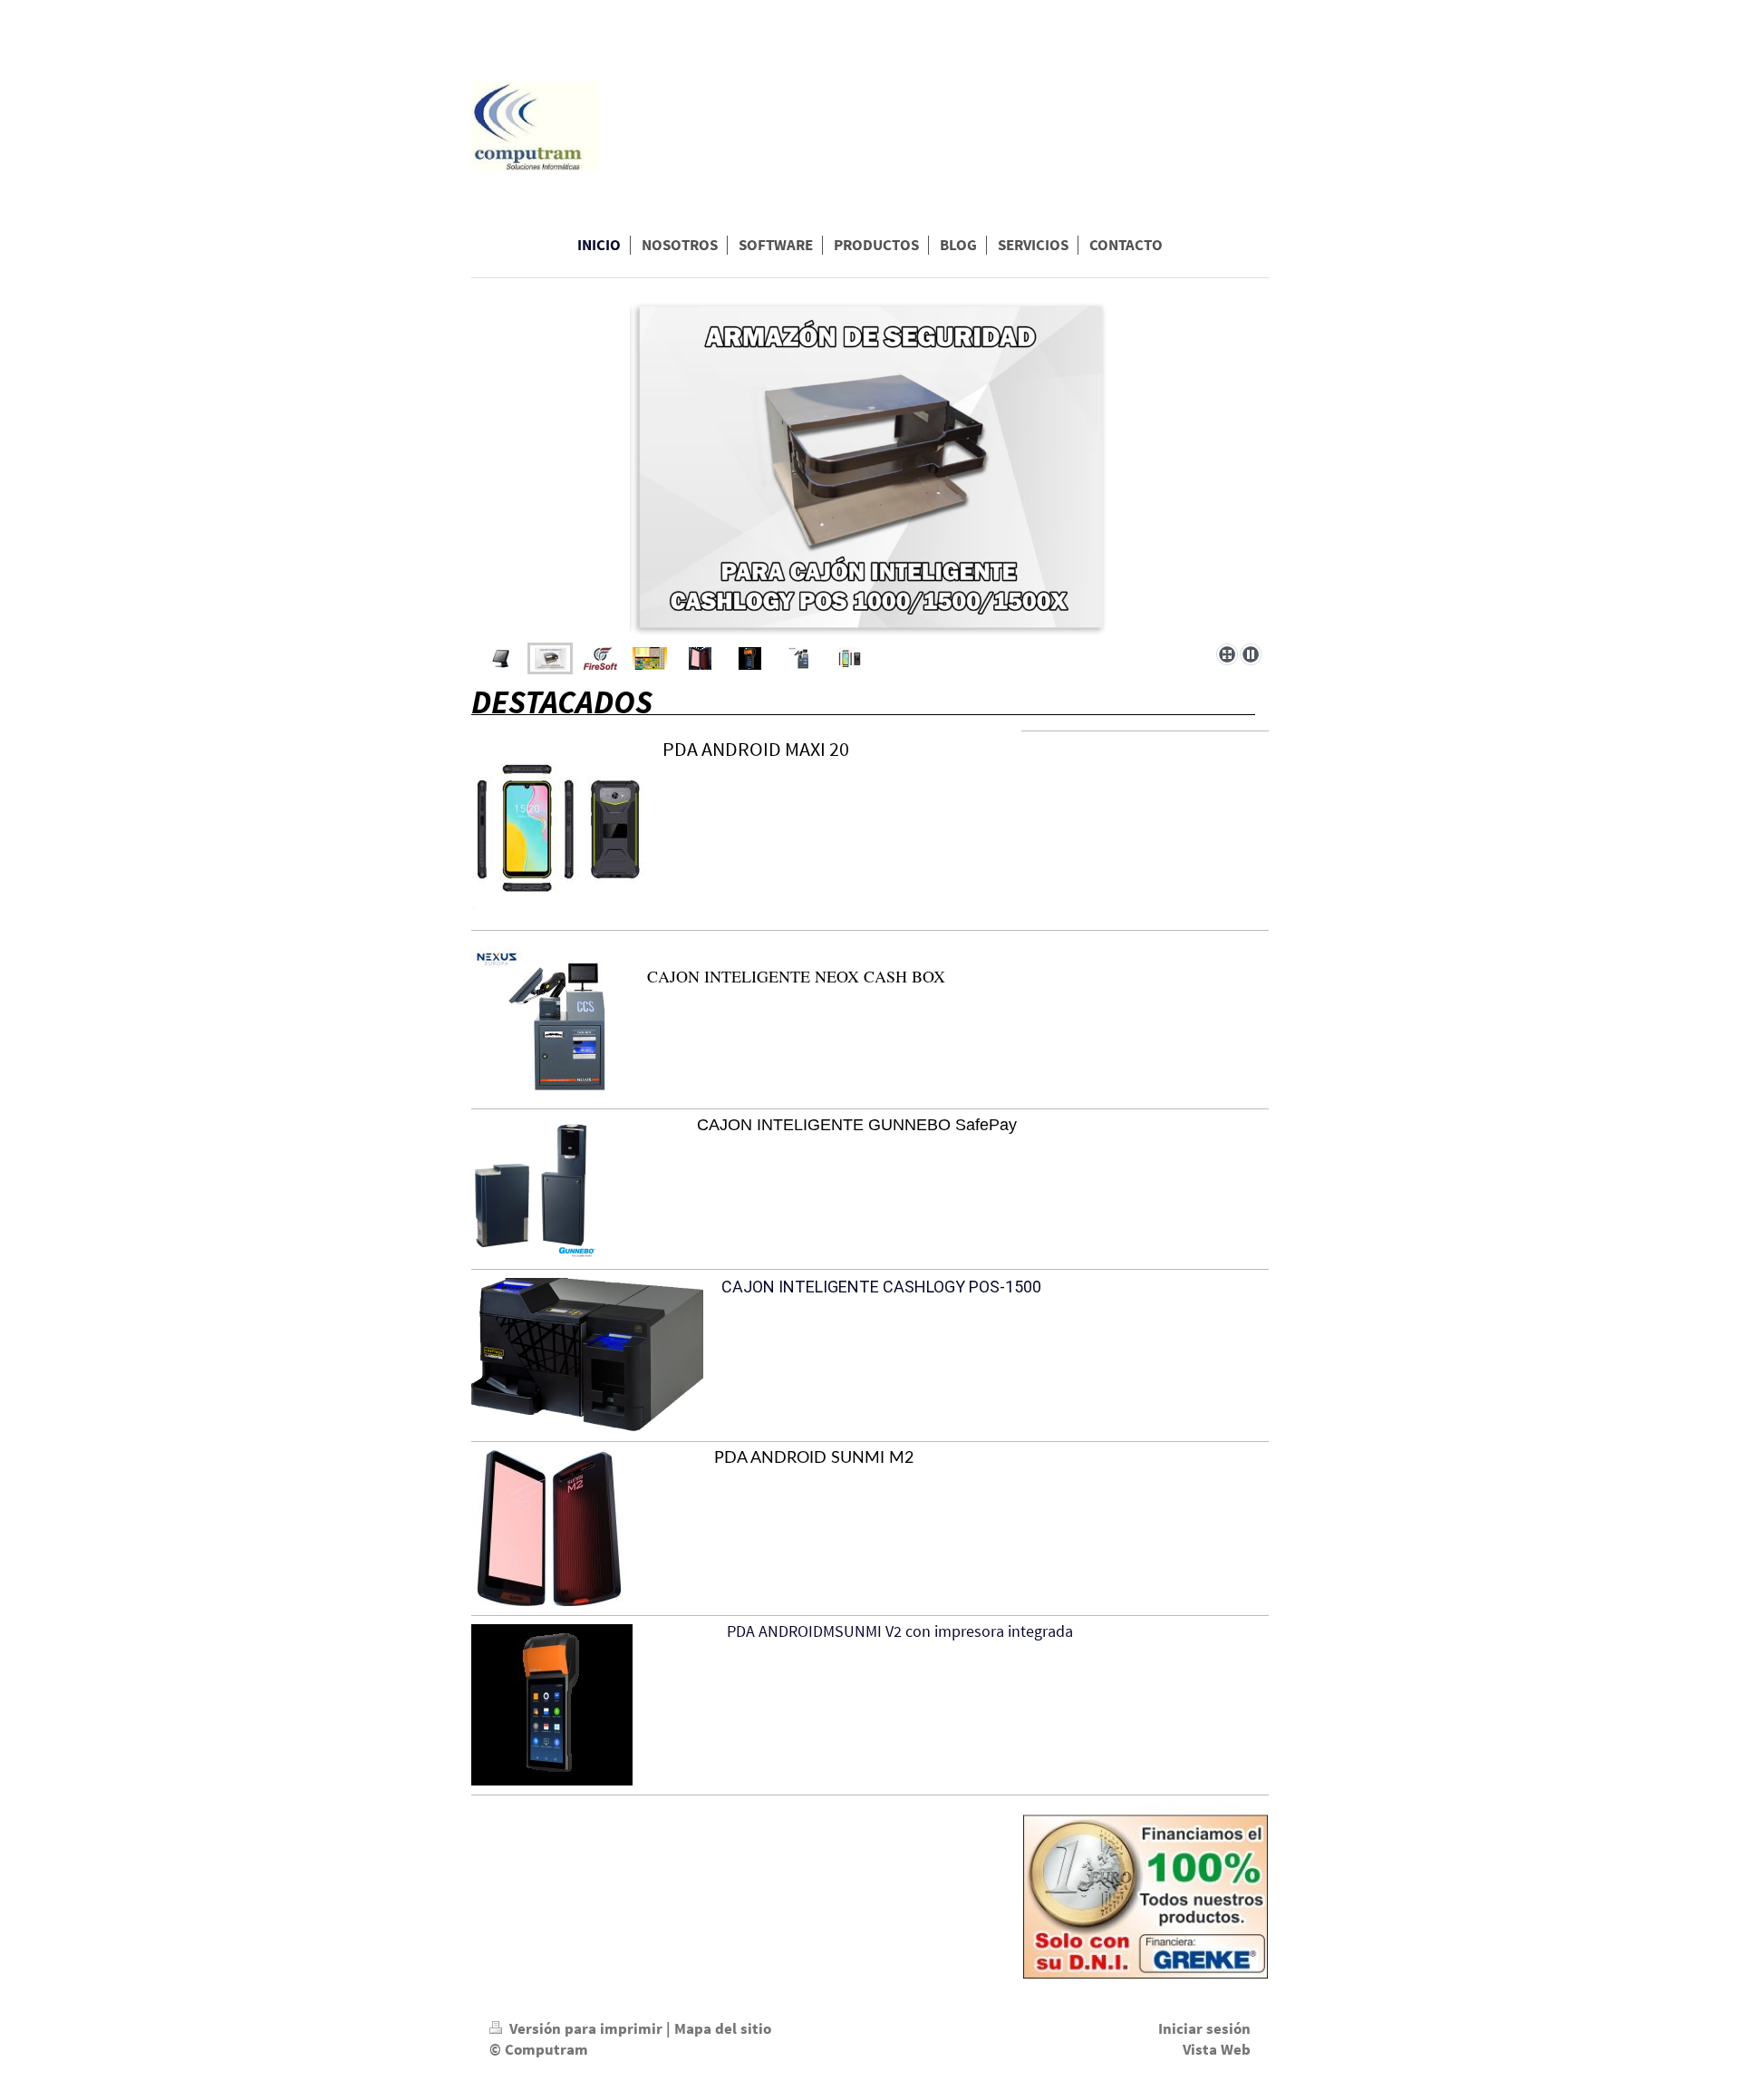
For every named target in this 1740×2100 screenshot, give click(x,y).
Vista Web (1217, 2049)
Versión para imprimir (586, 2028)
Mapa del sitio (723, 2028)
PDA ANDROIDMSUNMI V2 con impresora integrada (894, 1631)
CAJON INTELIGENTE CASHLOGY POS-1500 (881, 1287)
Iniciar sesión (1204, 2028)
